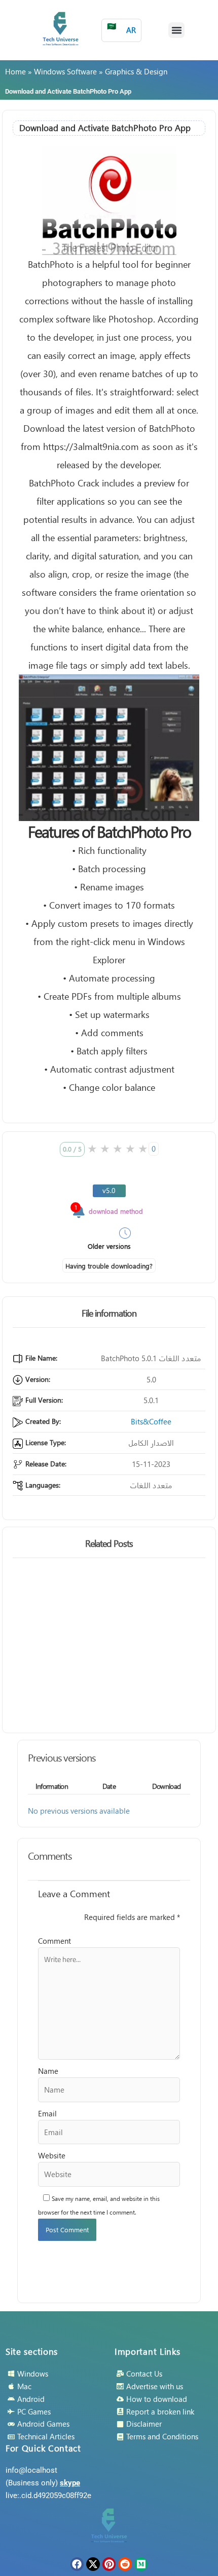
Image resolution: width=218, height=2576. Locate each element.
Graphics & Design (136, 71)
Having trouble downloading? (109, 1266)
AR (121, 28)
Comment (55, 1941)
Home (15, 71)
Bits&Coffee (151, 1421)
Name (48, 2071)
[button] (176, 30)
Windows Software (65, 71)
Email (47, 2113)
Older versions (109, 1246)
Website (52, 2155)
